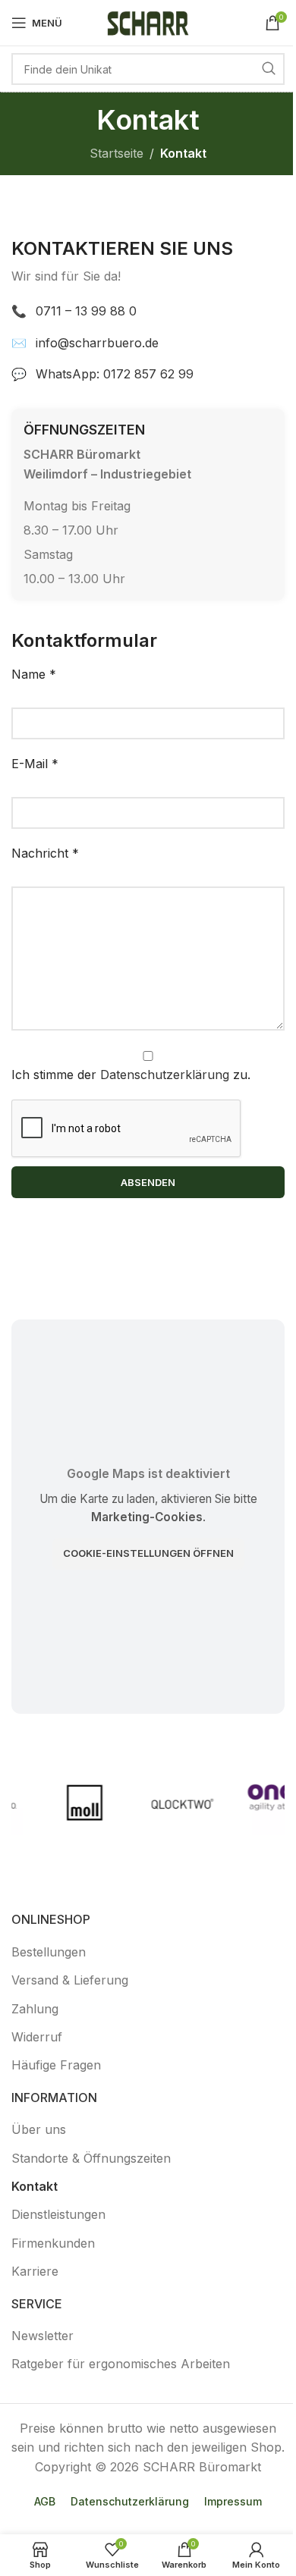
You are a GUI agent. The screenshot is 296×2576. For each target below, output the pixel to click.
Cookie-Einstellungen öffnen (148, 1553)
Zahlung (35, 2009)
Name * (34, 674)
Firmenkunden (53, 2243)
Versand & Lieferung (70, 1980)
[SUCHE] (269, 69)
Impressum (233, 2501)
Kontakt (35, 2186)
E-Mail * (35, 764)
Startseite (117, 153)
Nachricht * (45, 853)
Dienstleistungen (58, 2214)
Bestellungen (49, 1952)
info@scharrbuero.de (97, 343)
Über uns (39, 2129)
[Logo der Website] (148, 21)
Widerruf (37, 2037)
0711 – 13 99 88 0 (86, 311)
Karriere (35, 2271)
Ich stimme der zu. (131, 1075)
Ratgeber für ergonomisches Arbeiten (121, 2364)
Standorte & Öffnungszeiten (91, 2158)
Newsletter (43, 2336)
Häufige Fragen (56, 2065)
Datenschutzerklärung (165, 1075)
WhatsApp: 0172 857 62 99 (115, 374)
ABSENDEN (148, 1182)
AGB (45, 2501)
